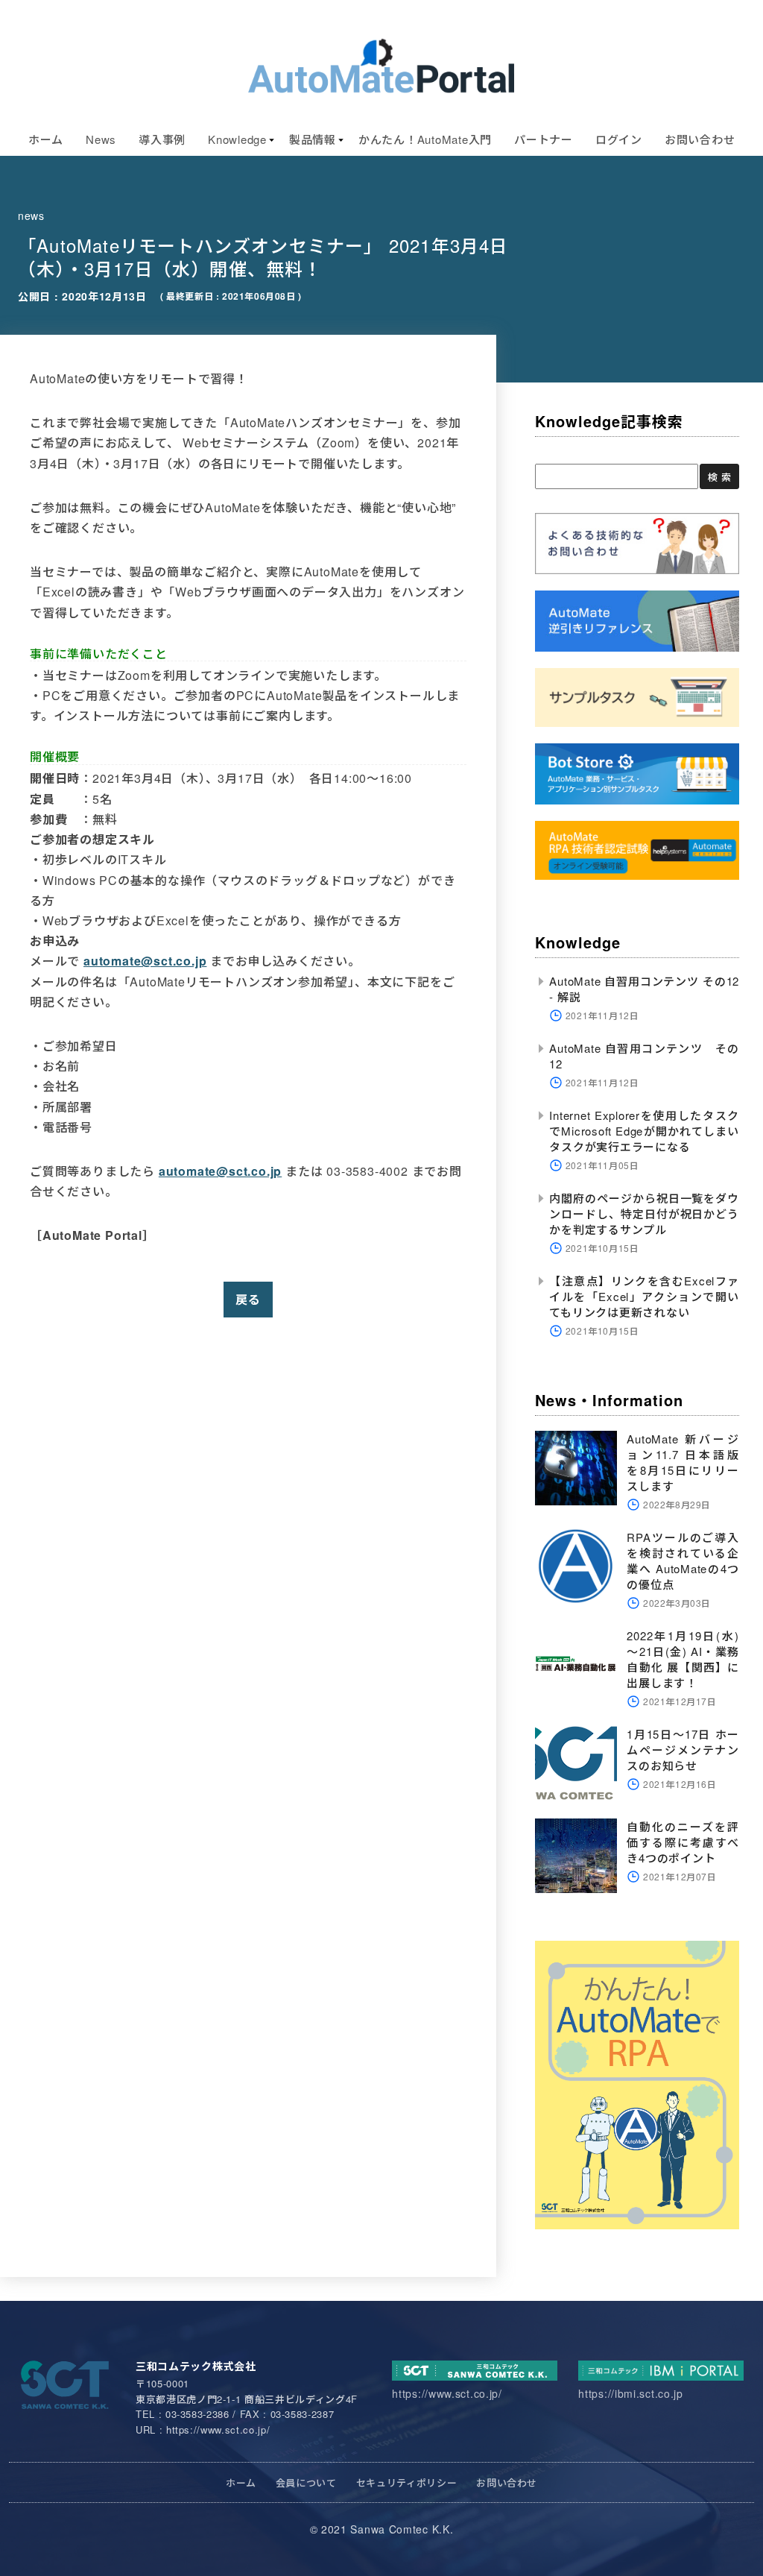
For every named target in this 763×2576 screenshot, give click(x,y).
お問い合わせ (700, 139)
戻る (248, 1299)
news (31, 215)
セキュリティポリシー (407, 2482)
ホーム (46, 139)
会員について (306, 2482)
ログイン (619, 139)
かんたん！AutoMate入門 (425, 139)
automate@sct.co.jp (145, 961)
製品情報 (313, 139)
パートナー (544, 139)
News (101, 139)
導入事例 (162, 139)
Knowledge (237, 139)
